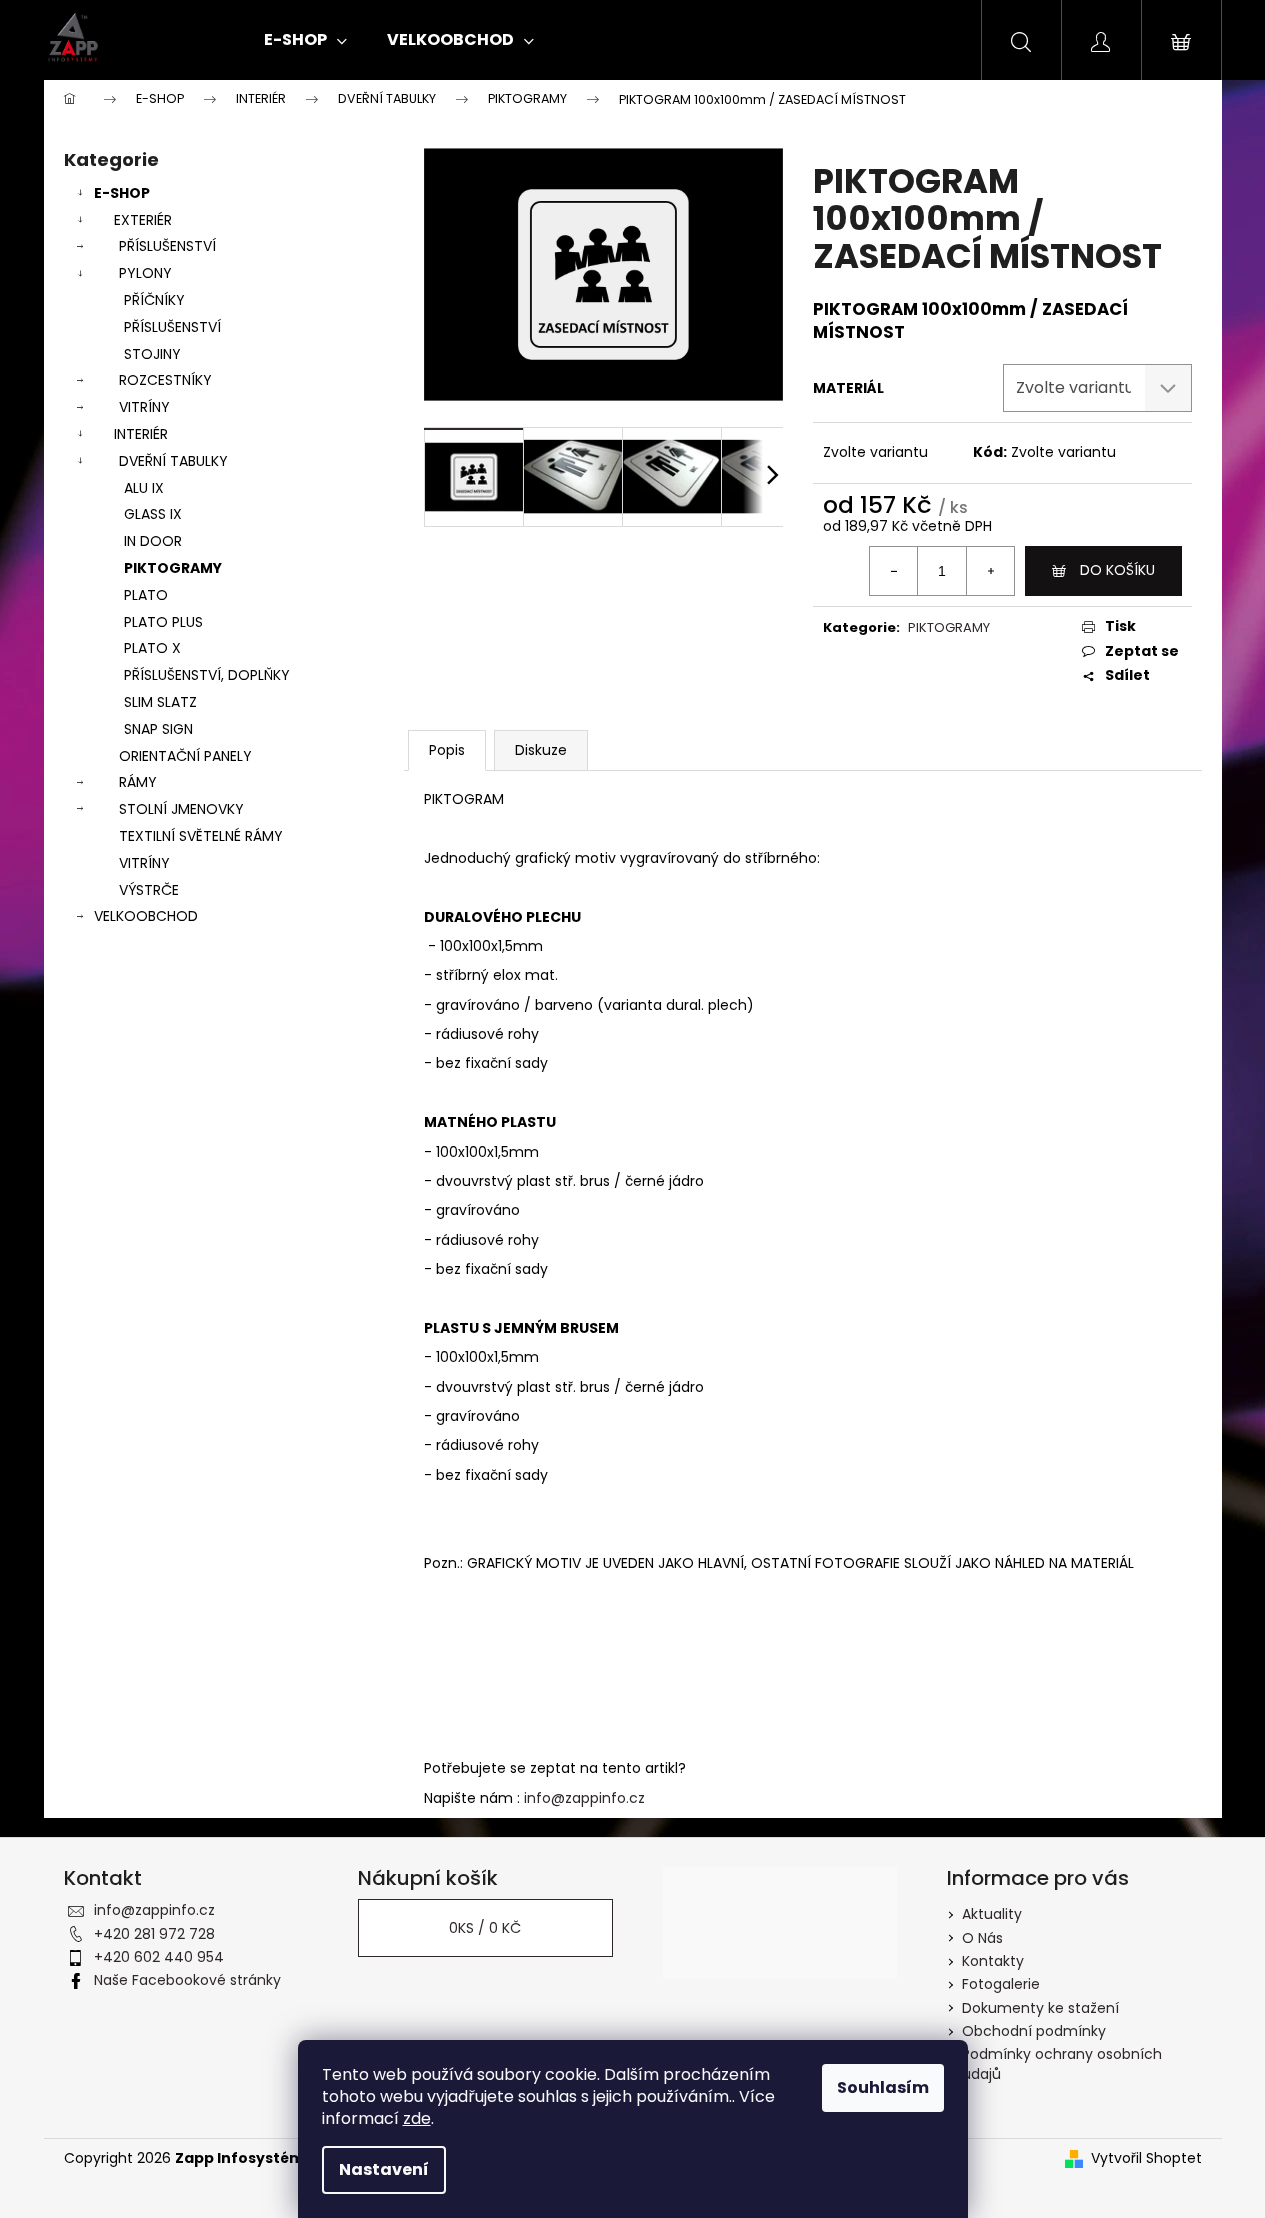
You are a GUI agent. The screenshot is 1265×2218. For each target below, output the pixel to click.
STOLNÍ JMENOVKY (181, 809)
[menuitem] (305, 40)
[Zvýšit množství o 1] (990, 571)
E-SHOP (122, 193)
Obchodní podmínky (1034, 2031)
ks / (485, 1928)
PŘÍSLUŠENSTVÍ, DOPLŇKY (207, 675)
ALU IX (144, 488)
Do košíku (1117, 570)
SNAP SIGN (158, 729)
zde (417, 2118)
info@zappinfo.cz (584, 1798)
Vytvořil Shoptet (1146, 2158)
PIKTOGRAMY (173, 568)
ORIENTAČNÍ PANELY (185, 756)
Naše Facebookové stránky (187, 1980)
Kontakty (993, 1961)
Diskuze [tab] (541, 750)
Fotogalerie (1001, 1984)
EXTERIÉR (143, 220)
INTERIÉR (141, 434)
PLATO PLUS (163, 622)
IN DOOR (153, 541)
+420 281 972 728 (154, 1934)
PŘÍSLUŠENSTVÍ (167, 246)
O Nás (982, 1938)
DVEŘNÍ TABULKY (173, 461)
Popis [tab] (447, 750)
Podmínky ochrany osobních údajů (1062, 2063)
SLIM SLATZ (160, 702)
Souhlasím (883, 2087)
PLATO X (152, 648)
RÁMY (138, 782)
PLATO (146, 595)
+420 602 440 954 (159, 1957)
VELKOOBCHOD (146, 916)
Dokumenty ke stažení (1040, 2008)
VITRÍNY (144, 407)
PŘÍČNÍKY (154, 300)
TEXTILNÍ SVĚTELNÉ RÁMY (201, 836)
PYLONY (145, 273)
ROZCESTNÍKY (165, 380)
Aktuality (992, 1914)
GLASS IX (153, 514)
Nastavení (384, 2169)
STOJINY (152, 354)
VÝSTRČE (149, 890)
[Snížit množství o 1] (894, 571)
